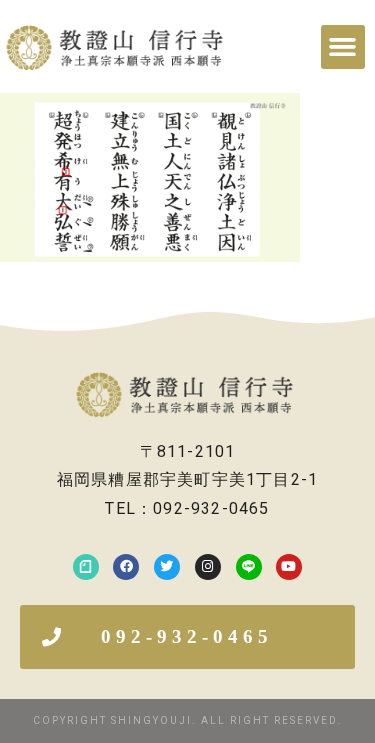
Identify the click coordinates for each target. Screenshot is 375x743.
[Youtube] (289, 567)
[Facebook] (126, 567)
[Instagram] (208, 567)
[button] (343, 47)
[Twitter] (167, 567)
